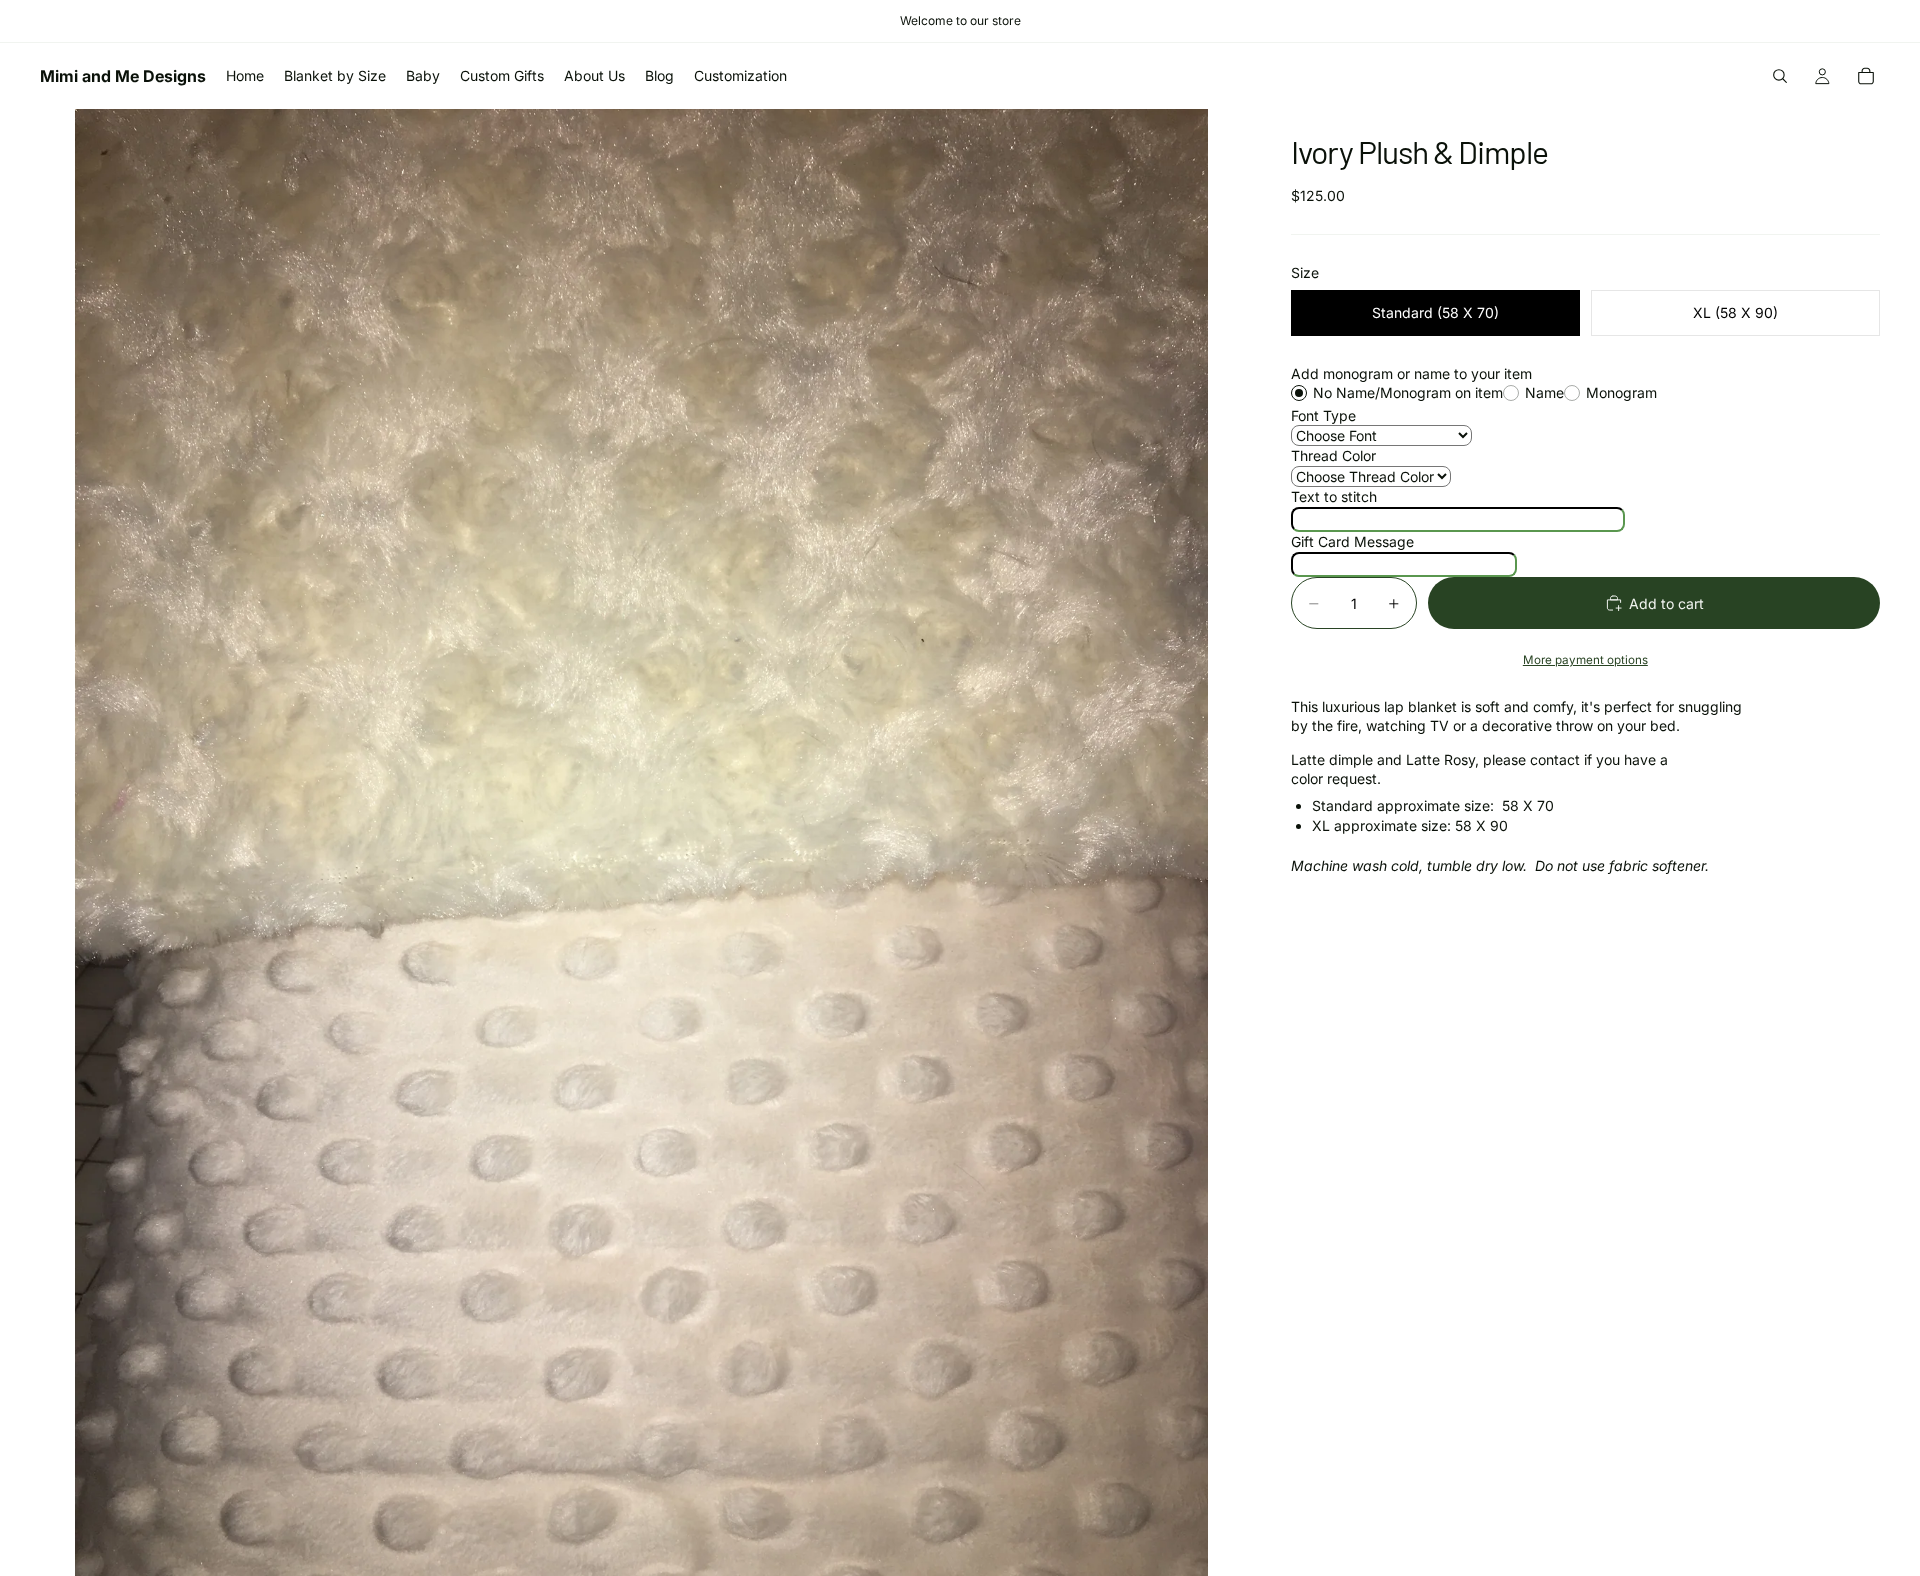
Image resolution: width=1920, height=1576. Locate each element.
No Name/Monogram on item (1408, 392)
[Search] (1780, 76)
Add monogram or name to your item (1411, 373)
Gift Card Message (1352, 541)
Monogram (1621, 392)
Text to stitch (1334, 496)
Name (1544, 392)
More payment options (1585, 660)
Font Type (1323, 415)
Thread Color (1333, 455)
